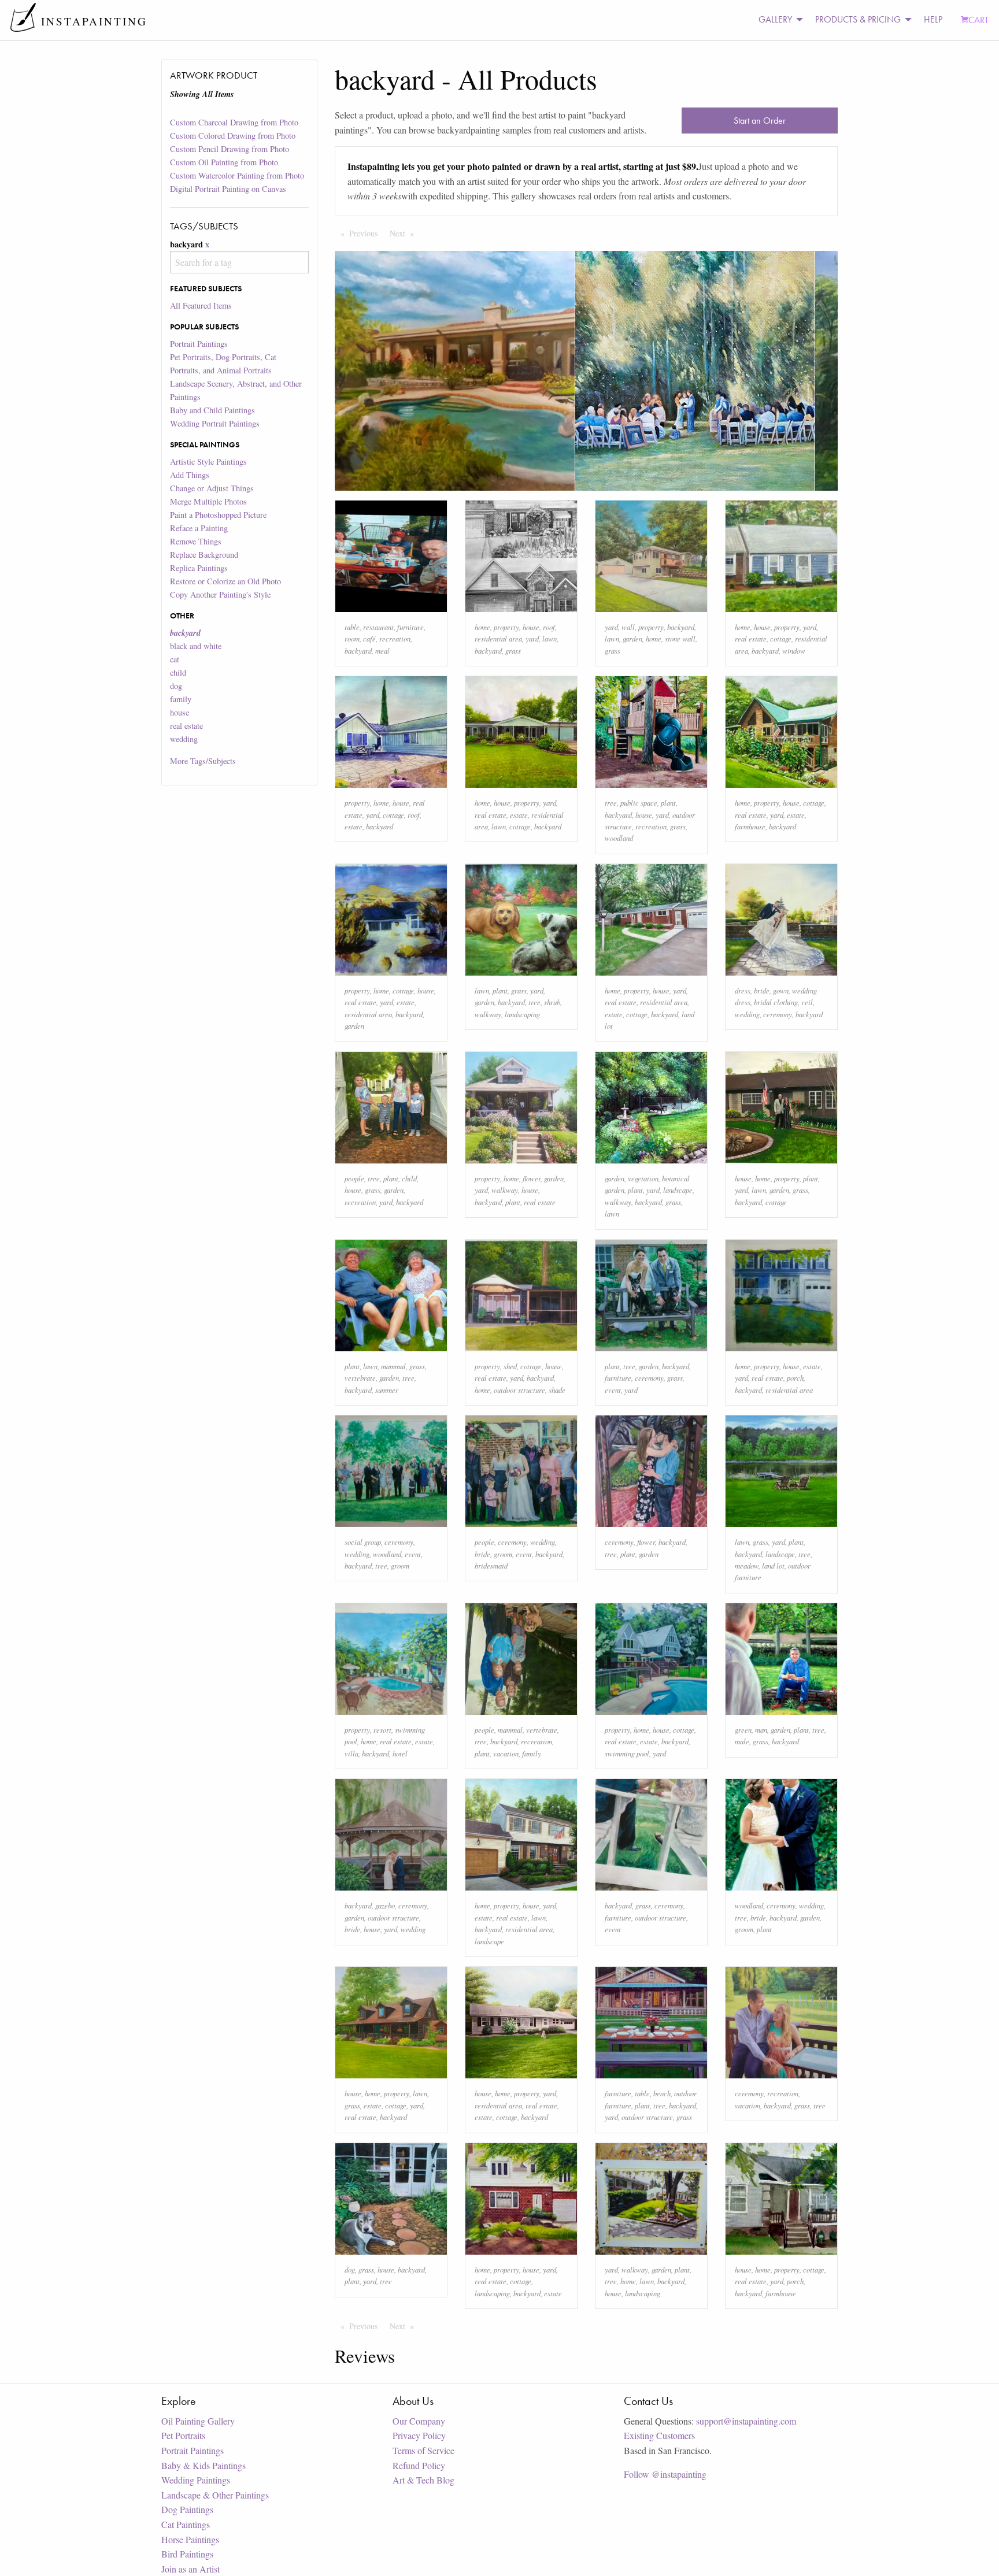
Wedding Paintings (196, 2480)
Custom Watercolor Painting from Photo (237, 175)
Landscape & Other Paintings (215, 2495)
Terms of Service (423, 2450)
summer (387, 1390)
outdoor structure (519, 1390)
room (352, 638)
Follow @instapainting (665, 2474)
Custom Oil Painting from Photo (224, 162)
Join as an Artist (190, 2569)
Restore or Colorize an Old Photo (225, 581)
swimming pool (627, 1753)
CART (978, 20)
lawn (550, 638)
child (178, 672)
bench (662, 2093)
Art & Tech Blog (423, 2480)
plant (668, 803)
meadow (747, 1565)
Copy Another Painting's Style (220, 594)
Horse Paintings (190, 2539)
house (180, 712)
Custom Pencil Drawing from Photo (230, 149)
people (354, 1178)
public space (639, 803)
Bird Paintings (187, 2554)
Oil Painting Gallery (198, 2421)
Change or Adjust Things (212, 488)
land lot (773, 1565)
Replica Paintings (199, 568)
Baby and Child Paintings (212, 410)
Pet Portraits (183, 2435)
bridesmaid (491, 1565)
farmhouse (750, 826)
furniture (410, 627)
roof (549, 627)
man (761, 1730)
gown (781, 990)
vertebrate (360, 1378)
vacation (506, 1753)
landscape (678, 1190)
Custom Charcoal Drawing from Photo (234, 122)
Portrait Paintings (199, 344)
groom (400, 1565)
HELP (933, 19)
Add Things (190, 475)
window (794, 651)
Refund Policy (419, 2465)
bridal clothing (776, 1002)
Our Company (419, 2421)
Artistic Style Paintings (208, 462)
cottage (781, 638)
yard (532, 638)
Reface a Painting (199, 528)
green (743, 1730)
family (181, 699)
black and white (196, 646)
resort (382, 1730)
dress (743, 990)
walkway (488, 1014)
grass (513, 651)
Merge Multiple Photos (208, 501)
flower (532, 1178)
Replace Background (204, 555)
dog (176, 686)
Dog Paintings (187, 2509)
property (506, 627)
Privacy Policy (419, 2435)
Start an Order (760, 121)
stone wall (680, 638)
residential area (498, 638)
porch (795, 1378)
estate (354, 826)
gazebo (385, 1905)
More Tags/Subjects (203, 761)
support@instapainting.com (746, 2421)
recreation (395, 638)
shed (510, 1366)
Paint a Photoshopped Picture (218, 515)
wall (628, 627)
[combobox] (239, 262)
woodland (619, 838)
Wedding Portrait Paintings (215, 423)
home (482, 627)
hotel (400, 1753)
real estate (186, 726)
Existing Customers (659, 2435)
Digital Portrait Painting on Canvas (228, 189)
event (613, 1390)
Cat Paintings (186, 2524)
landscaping (522, 1014)
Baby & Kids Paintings (203, 2465)
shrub (552, 1002)
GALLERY (775, 19)
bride (762, 990)
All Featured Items (201, 305)
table (352, 627)
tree (611, 803)
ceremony (778, 1014)
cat (175, 659)
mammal (393, 1366)
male (742, 1741)
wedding (184, 739)
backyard (358, 651)
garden (632, 638)
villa (351, 1753)
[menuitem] (778, 20)
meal (382, 651)
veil (807, 1002)
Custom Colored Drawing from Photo (233, 136)
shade (557, 1390)
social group (363, 1542)
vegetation (643, 1178)
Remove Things (196, 541)
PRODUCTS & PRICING (858, 19)
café (369, 638)
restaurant (378, 627)
